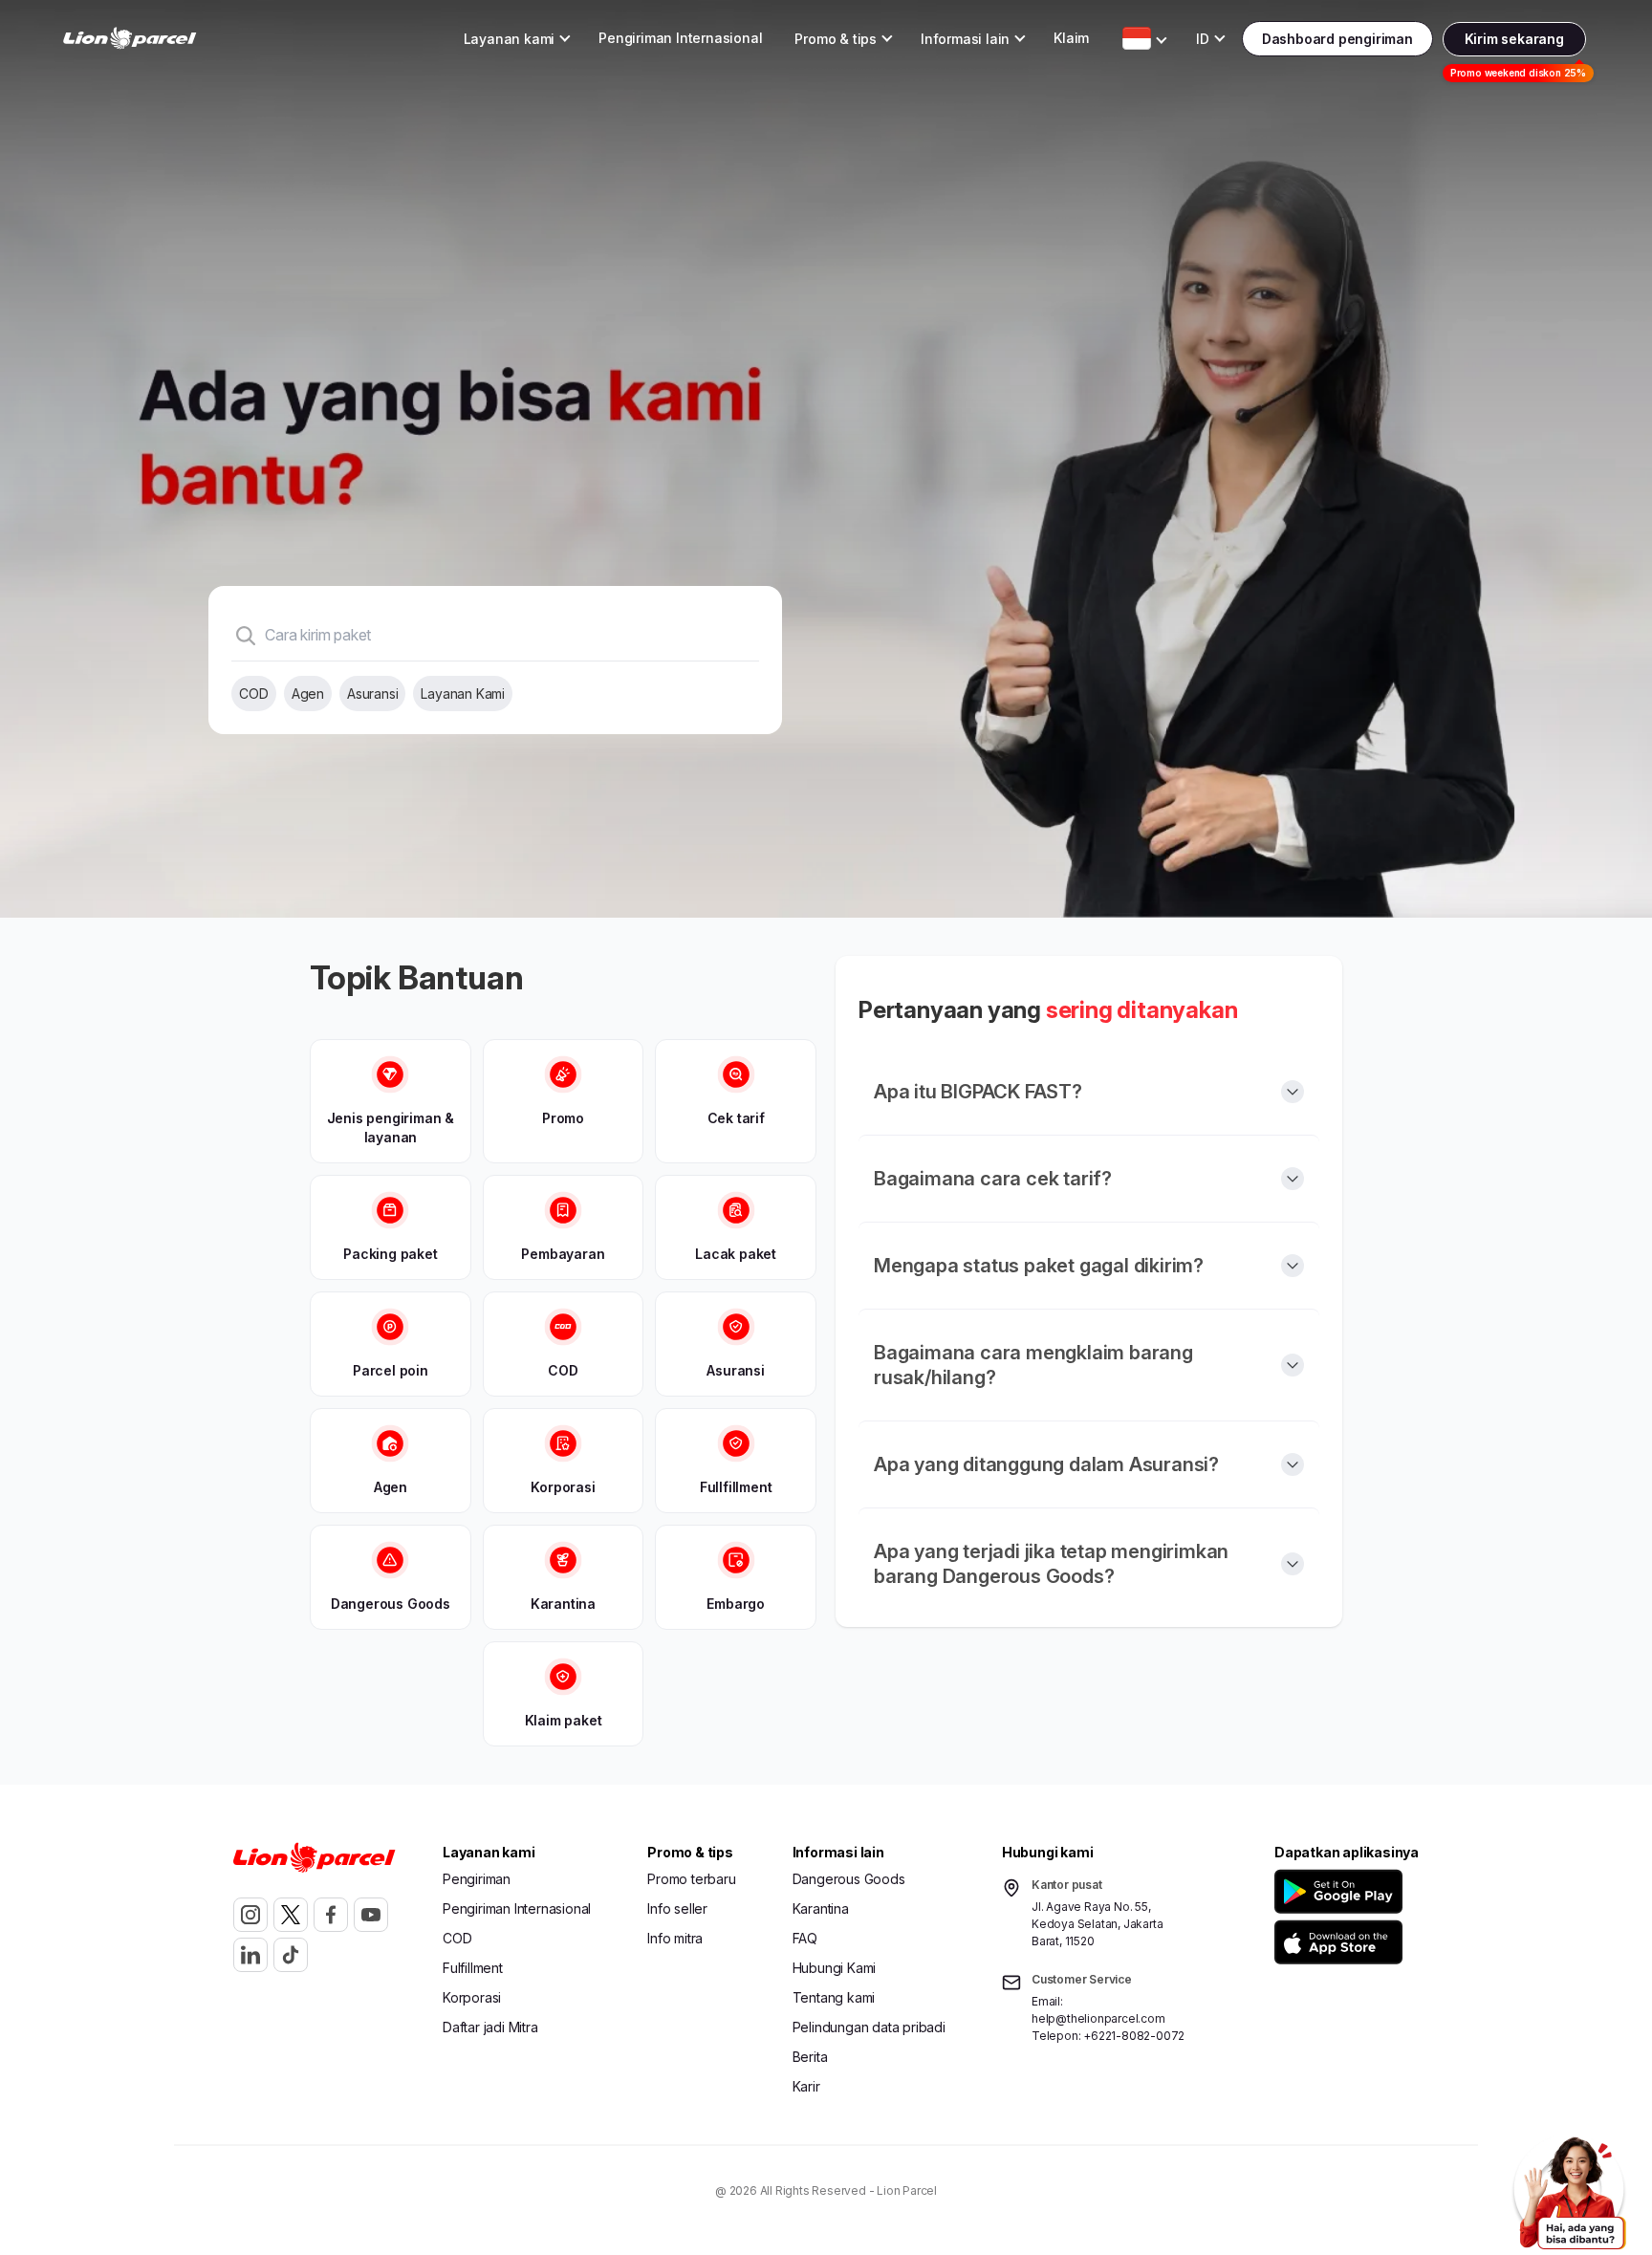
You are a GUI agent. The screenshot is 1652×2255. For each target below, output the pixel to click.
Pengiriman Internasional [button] (680, 38)
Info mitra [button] (675, 1938)
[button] (1342, 1891)
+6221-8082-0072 (1134, 2036)
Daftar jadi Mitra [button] (490, 2027)
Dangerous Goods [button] (849, 1879)
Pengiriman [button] (477, 1879)
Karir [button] (806, 2086)
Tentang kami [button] (834, 1997)
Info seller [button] (677, 1908)
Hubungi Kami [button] (835, 1968)
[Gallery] (826, 459)
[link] (130, 39)
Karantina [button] (821, 1908)
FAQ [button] (805, 1938)
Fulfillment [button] (473, 1968)
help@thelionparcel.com (1098, 2018)
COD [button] (457, 1938)
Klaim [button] (1071, 38)
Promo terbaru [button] (691, 1879)
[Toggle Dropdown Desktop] (1137, 38)
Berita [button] (810, 2057)
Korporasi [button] (472, 1997)
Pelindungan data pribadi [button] (869, 2027)
